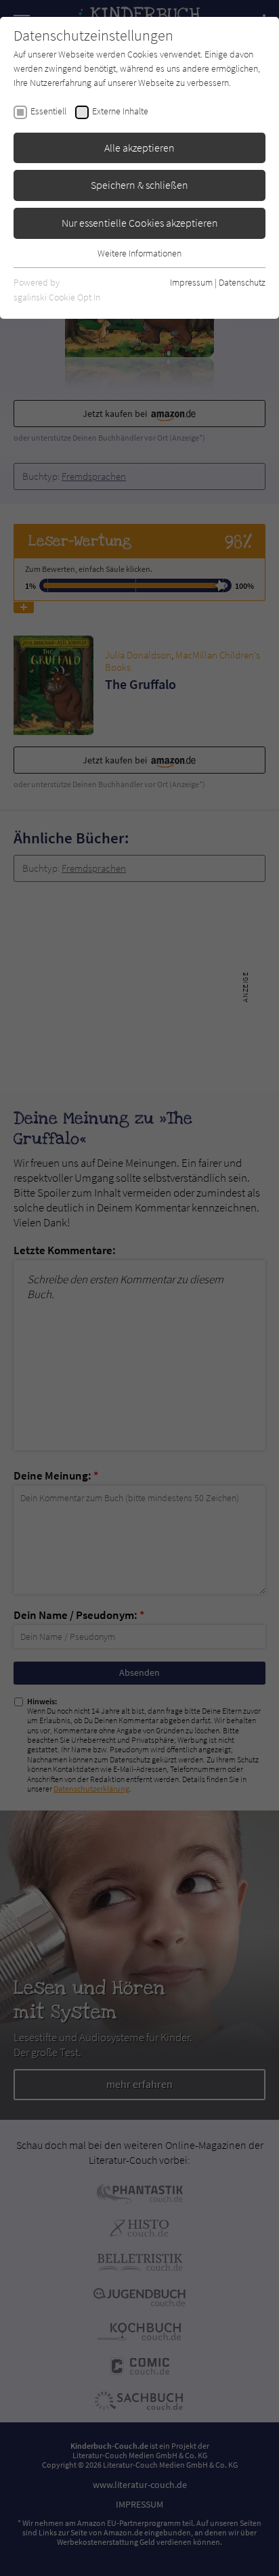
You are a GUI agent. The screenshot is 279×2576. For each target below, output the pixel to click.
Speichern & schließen (139, 185)
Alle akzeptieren (139, 148)
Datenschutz (242, 282)
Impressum (191, 282)
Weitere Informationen (139, 253)
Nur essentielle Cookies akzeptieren (140, 223)
